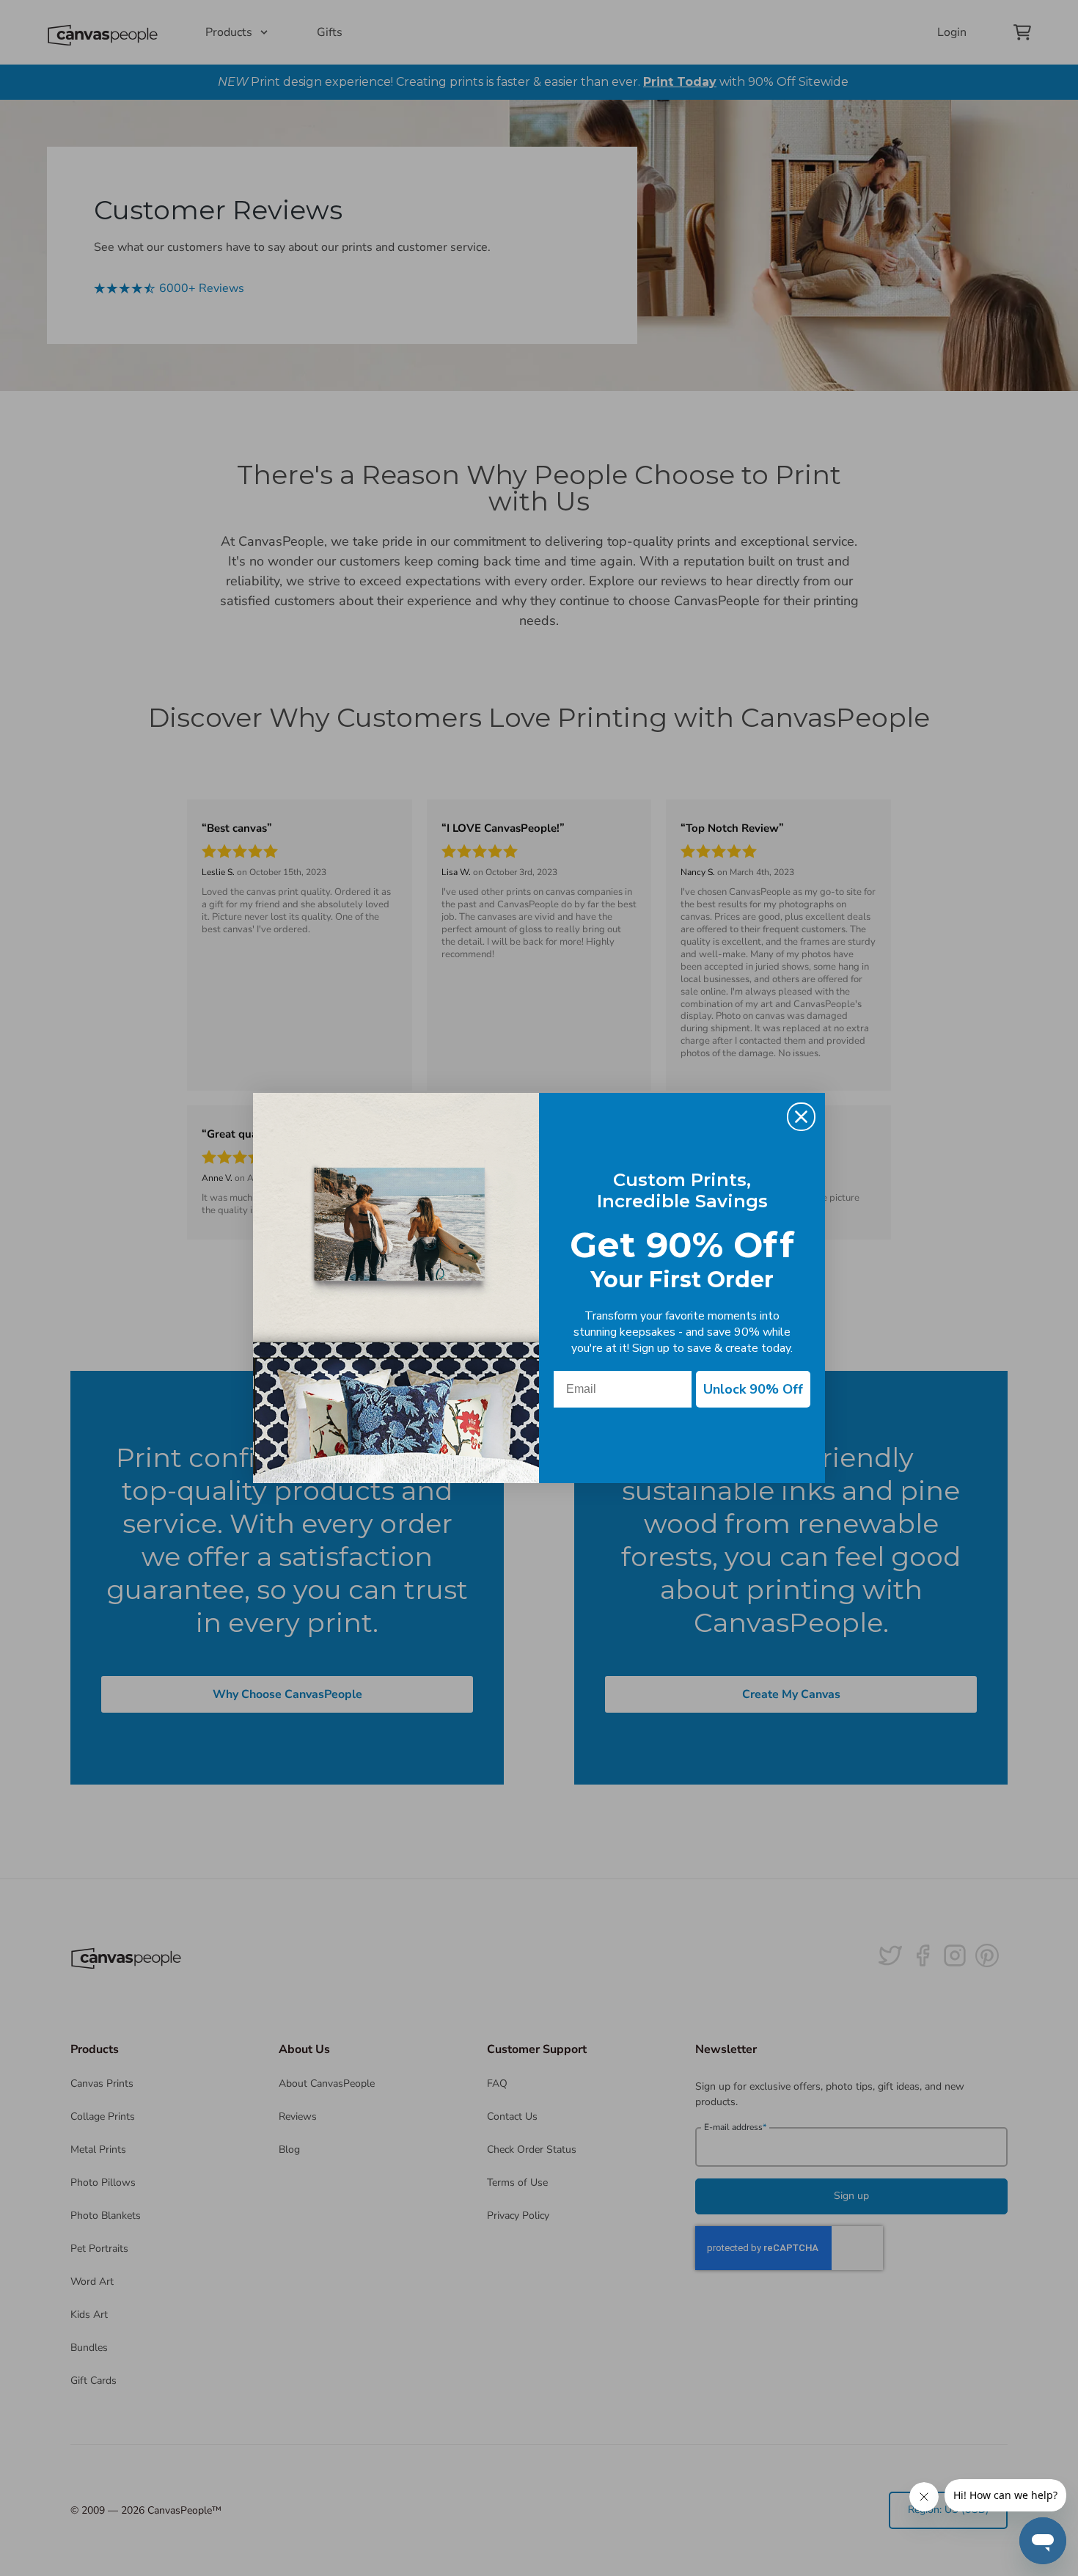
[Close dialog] (801, 1117)
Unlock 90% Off (753, 1389)
